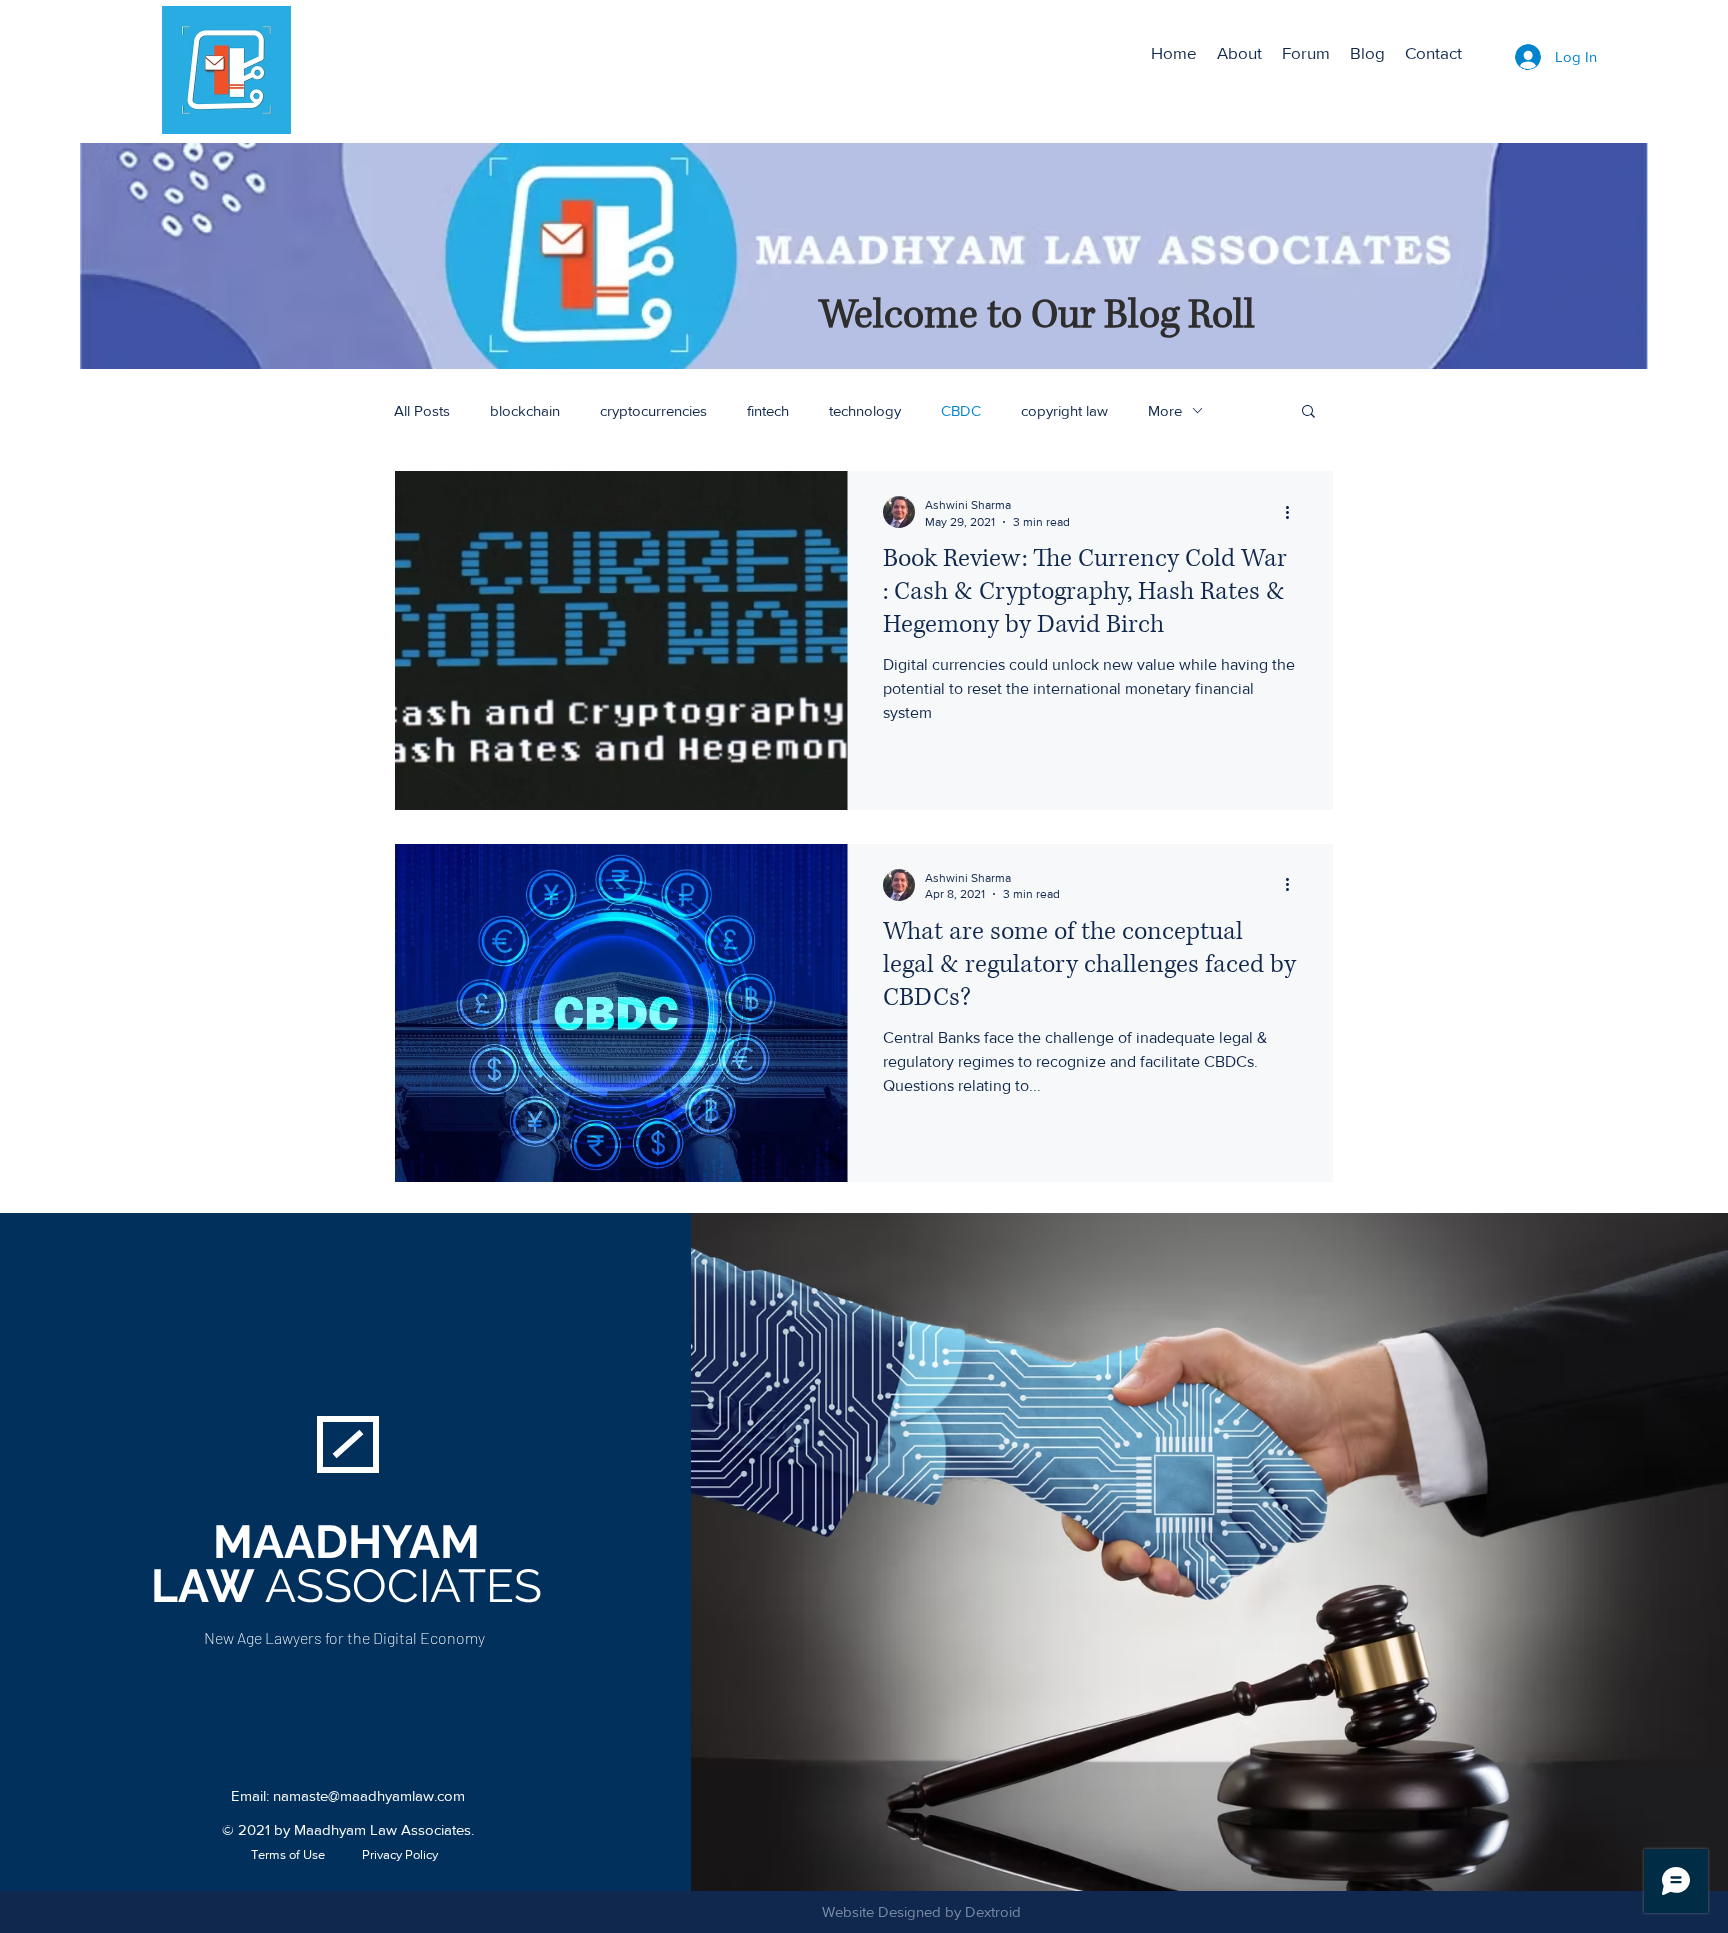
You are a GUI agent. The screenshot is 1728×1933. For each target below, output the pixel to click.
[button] (1308, 412)
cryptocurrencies (653, 410)
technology (865, 410)
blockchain (525, 410)
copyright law (1064, 410)
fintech (768, 410)
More (1165, 410)
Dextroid (993, 1911)
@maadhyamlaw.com (396, 1795)
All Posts (422, 410)
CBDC (961, 410)
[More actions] (1294, 512)
